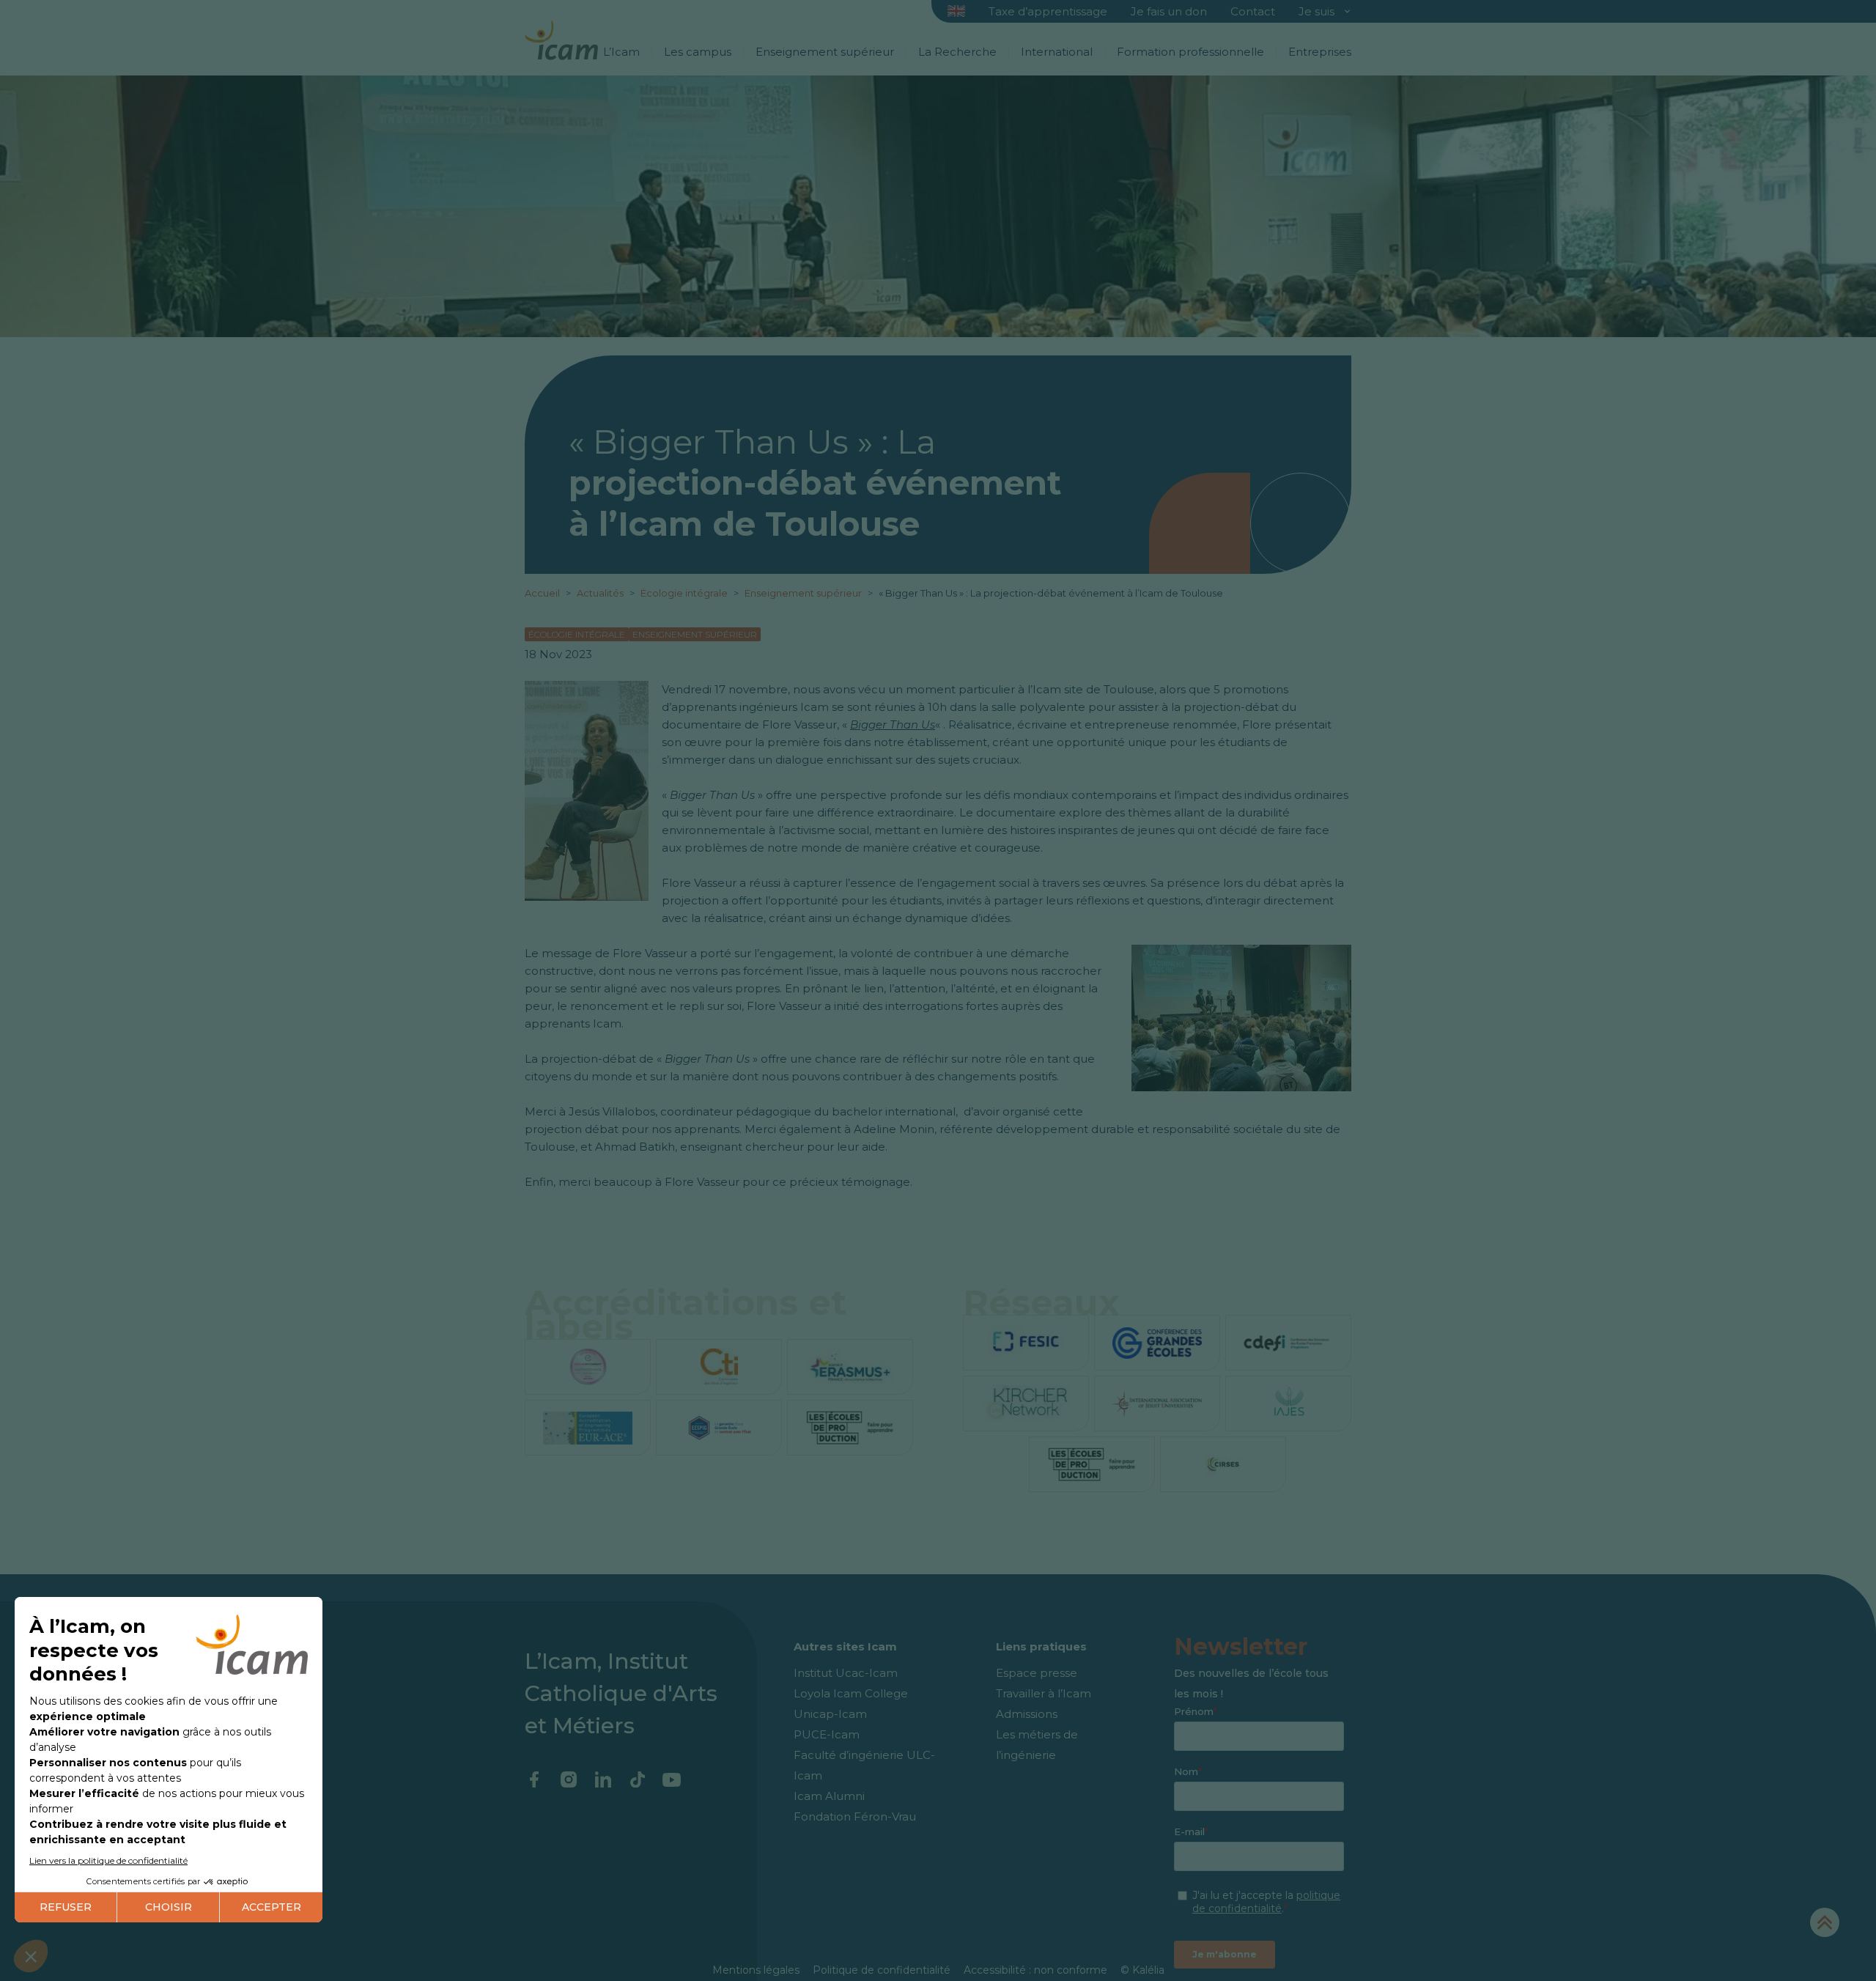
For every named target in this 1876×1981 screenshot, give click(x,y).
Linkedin (603, 1779)
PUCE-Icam (827, 1734)
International (1057, 52)
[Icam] (561, 38)
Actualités (600, 593)
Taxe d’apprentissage (1048, 11)
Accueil (543, 593)
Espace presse (1037, 1673)
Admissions (1027, 1714)
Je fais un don (1169, 11)
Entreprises (1320, 52)
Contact (1253, 11)
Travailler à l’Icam (1044, 1693)
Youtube (672, 1779)
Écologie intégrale (685, 593)
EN (957, 12)
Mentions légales (756, 1970)
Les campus (698, 52)
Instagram (568, 1779)
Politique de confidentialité (882, 1970)
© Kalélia (1142, 1970)
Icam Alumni (829, 1796)
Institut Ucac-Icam (846, 1673)
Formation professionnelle (1190, 52)
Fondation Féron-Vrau (855, 1816)
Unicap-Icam (830, 1714)
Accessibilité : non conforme (1035, 1970)
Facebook (534, 1779)
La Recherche (957, 52)
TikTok (637, 1779)
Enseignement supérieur (825, 52)
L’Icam (621, 52)
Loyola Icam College (851, 1693)
